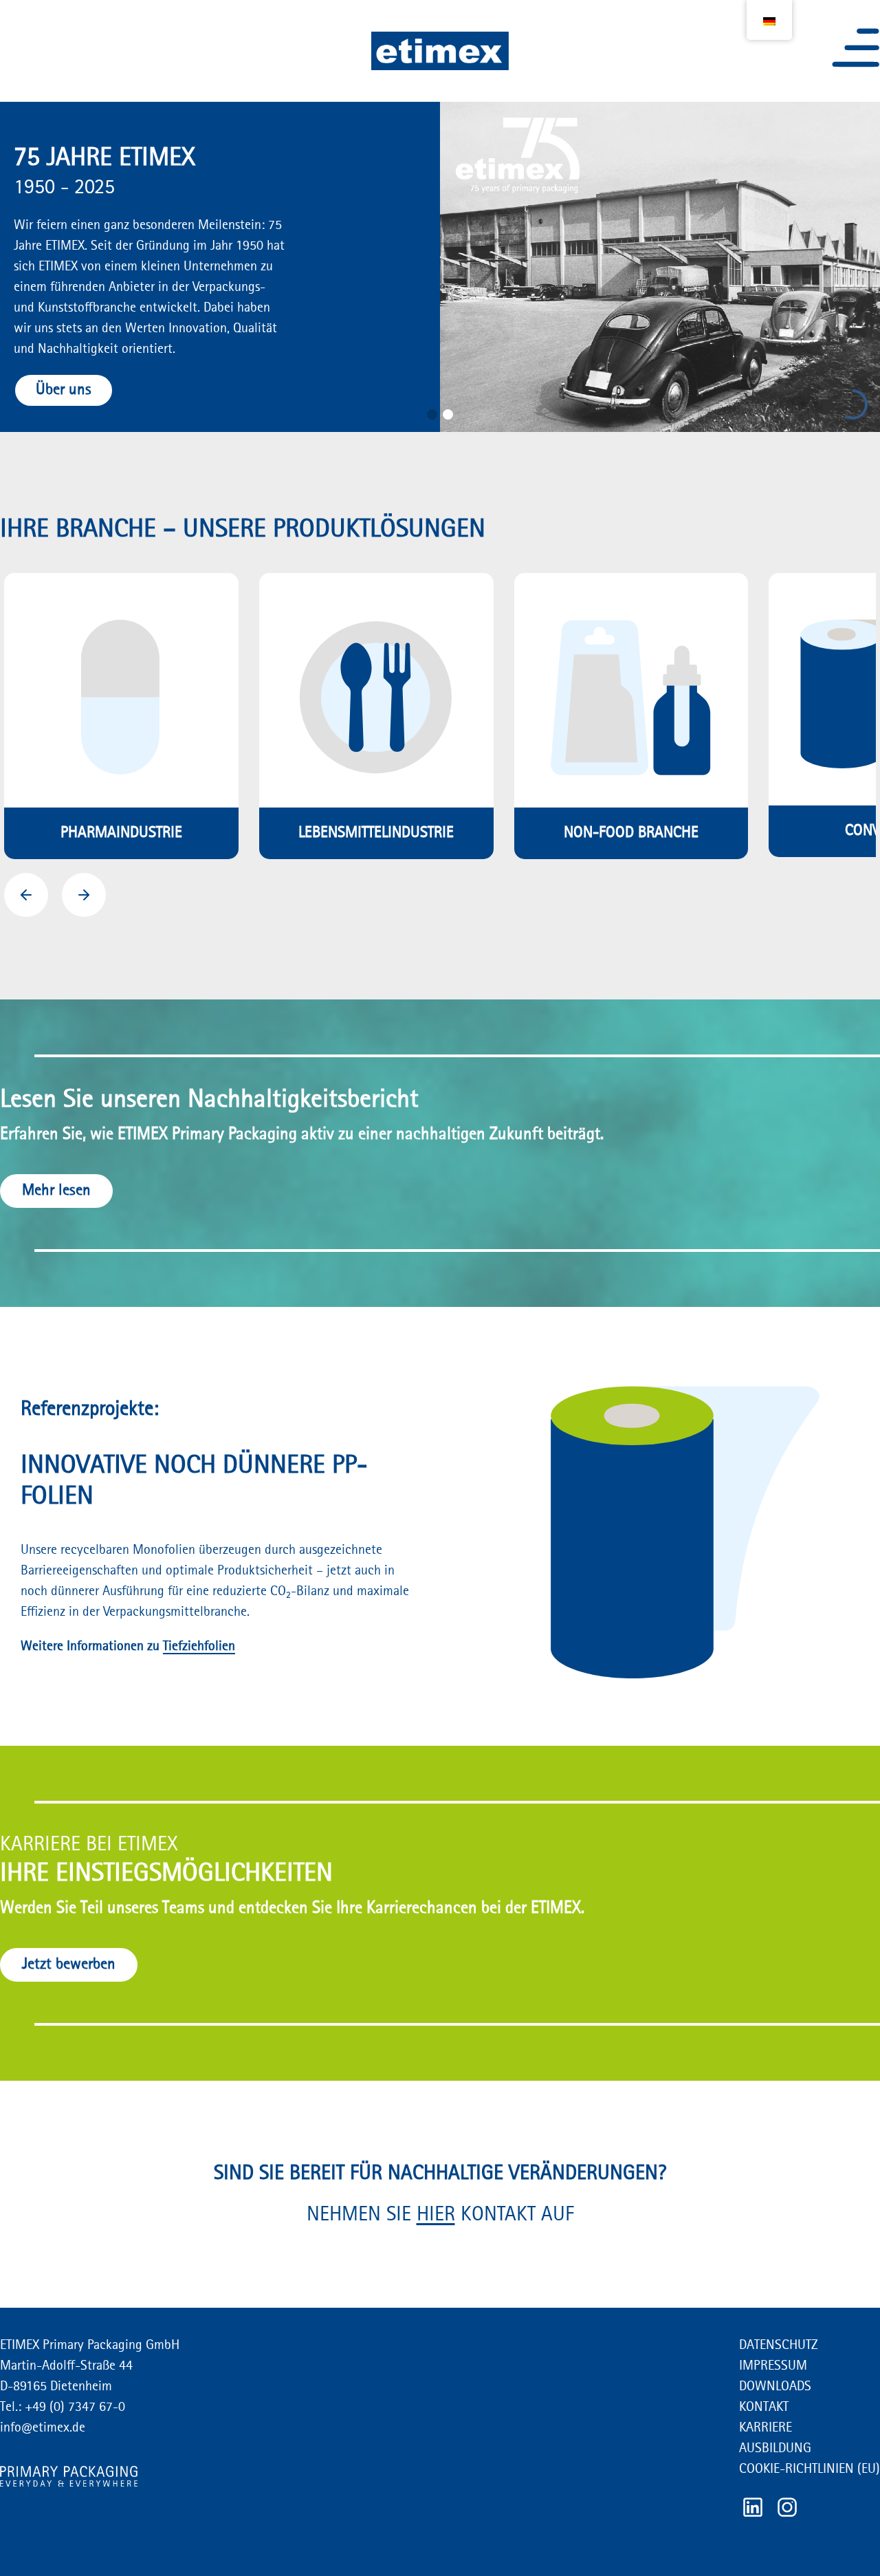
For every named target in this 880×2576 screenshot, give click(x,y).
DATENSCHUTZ (779, 2346)
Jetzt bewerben (69, 1965)
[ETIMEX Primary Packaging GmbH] (440, 51)
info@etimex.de (43, 2428)
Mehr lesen (56, 1191)
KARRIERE (766, 2428)
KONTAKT (764, 2407)
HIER (436, 2215)
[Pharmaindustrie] (121, 716)
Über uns (64, 390)
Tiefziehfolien (199, 1647)
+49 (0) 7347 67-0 (73, 2407)
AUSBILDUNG (775, 2449)
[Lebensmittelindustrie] (376, 716)
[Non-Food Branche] (631, 716)
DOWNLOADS (775, 2387)
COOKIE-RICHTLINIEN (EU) (810, 2469)
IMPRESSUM (773, 2366)
